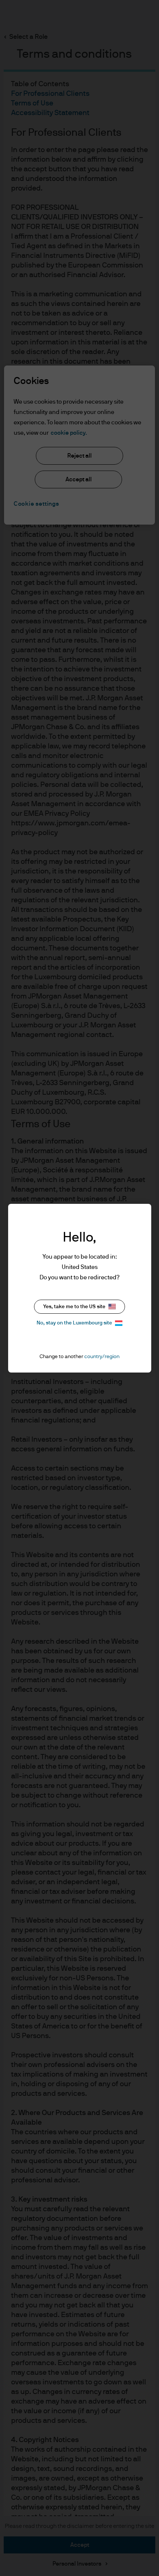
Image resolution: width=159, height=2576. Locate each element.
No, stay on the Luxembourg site (74, 1323)
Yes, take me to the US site (74, 1307)
